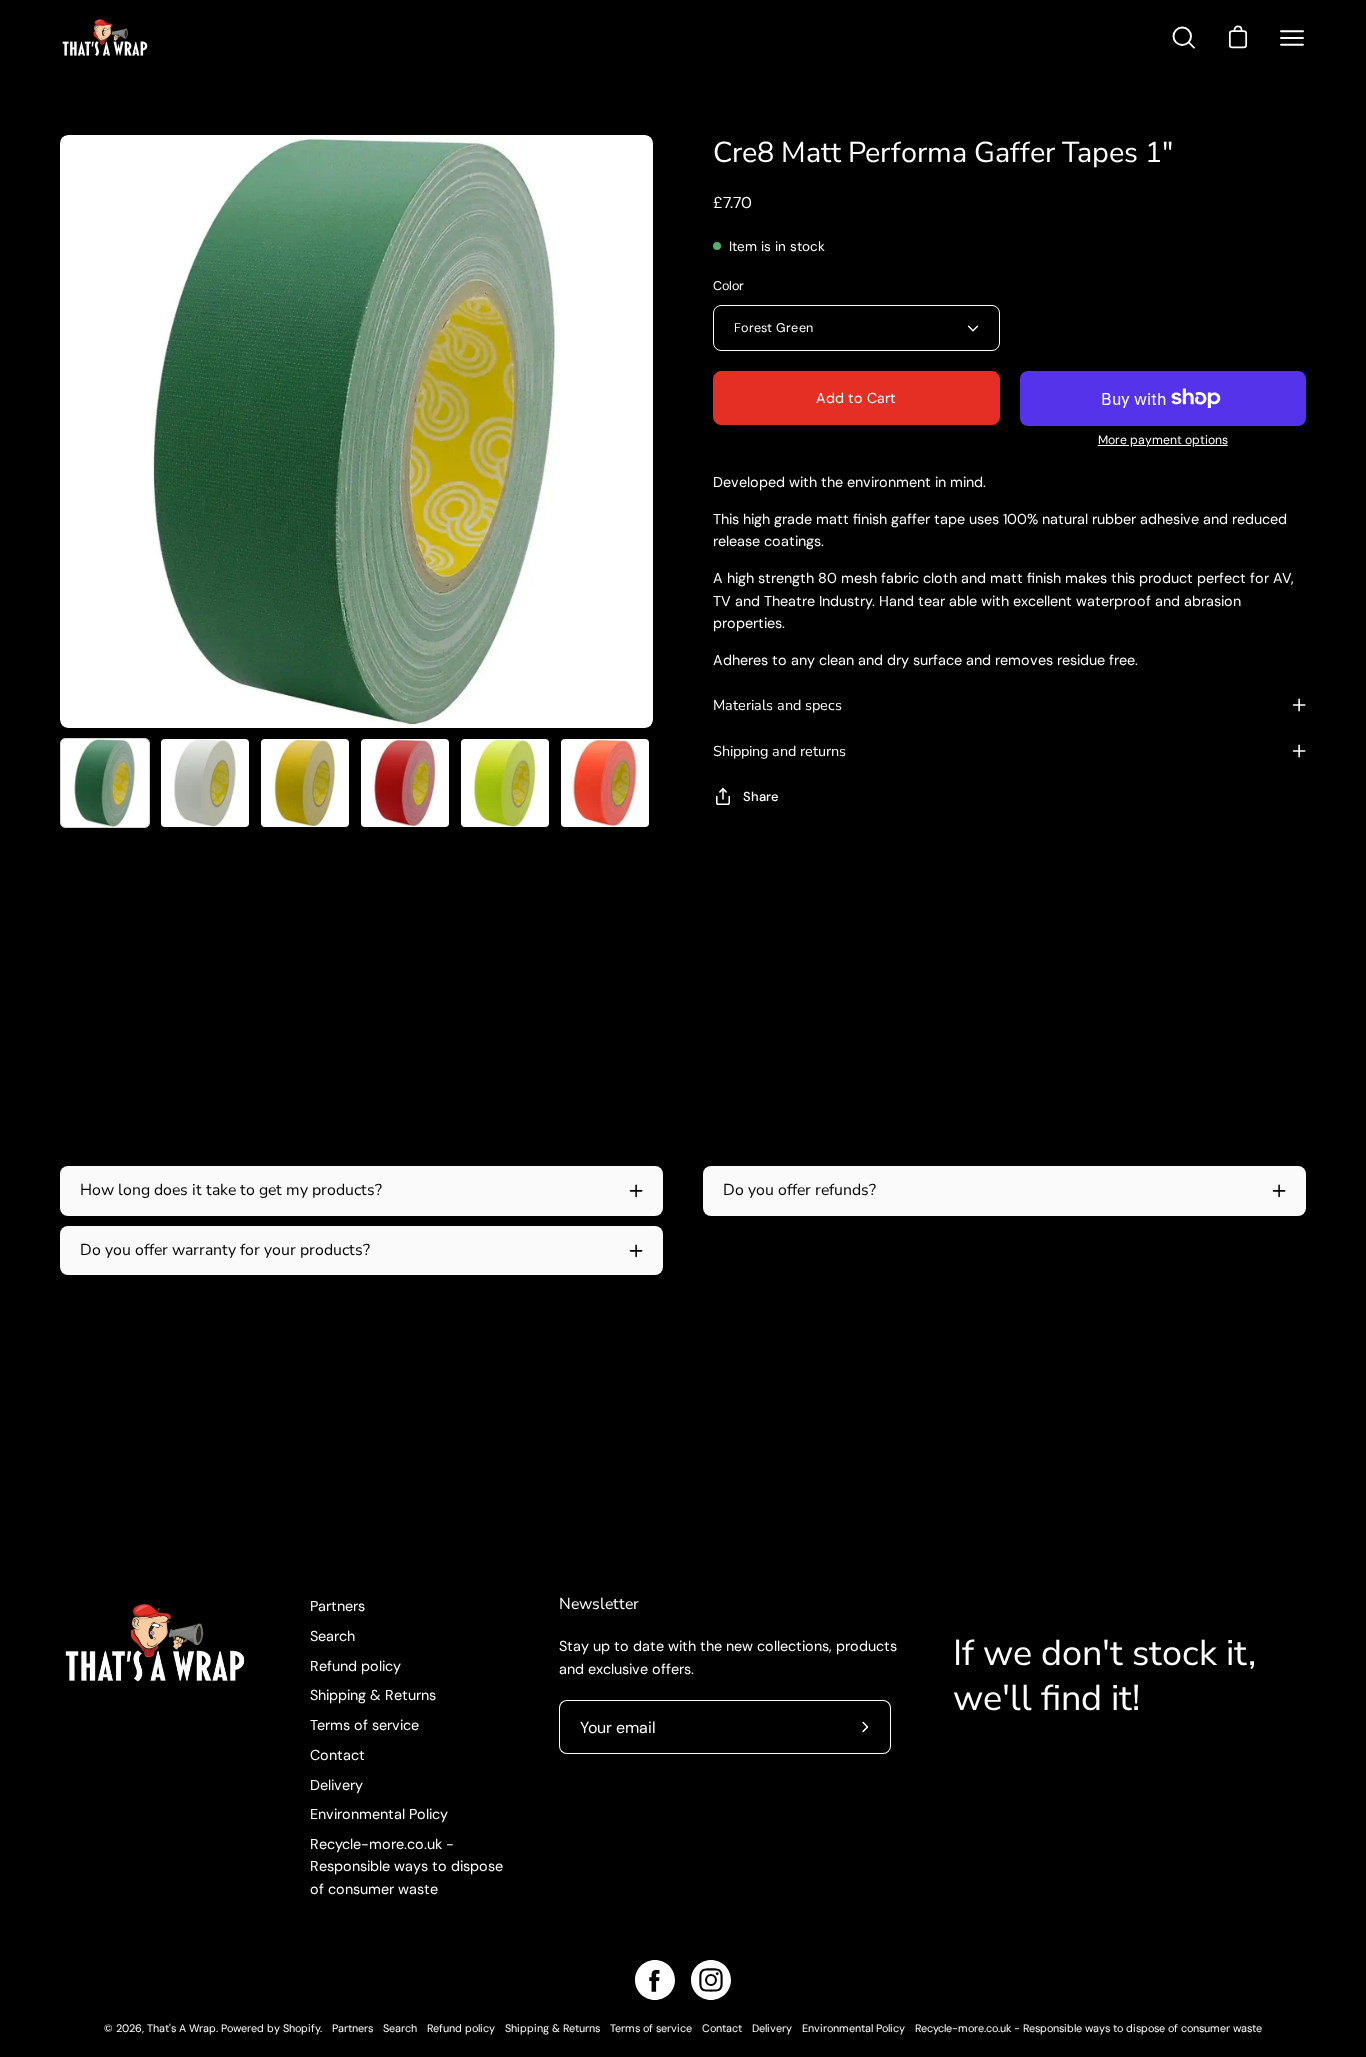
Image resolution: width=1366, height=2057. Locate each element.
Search (332, 1636)
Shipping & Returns (373, 1695)
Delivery (336, 1784)
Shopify (301, 2028)
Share (761, 796)
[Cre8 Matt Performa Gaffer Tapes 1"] (105, 783)
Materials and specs (777, 705)
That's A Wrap (181, 2028)
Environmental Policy (379, 1814)
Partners (337, 1606)
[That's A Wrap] (185, 37)
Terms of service (364, 1725)
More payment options (1163, 440)
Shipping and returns (779, 751)
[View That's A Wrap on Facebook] (655, 1980)
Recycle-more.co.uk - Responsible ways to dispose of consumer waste (406, 1866)
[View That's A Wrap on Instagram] (711, 1980)
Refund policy (355, 1665)
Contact (337, 1754)
